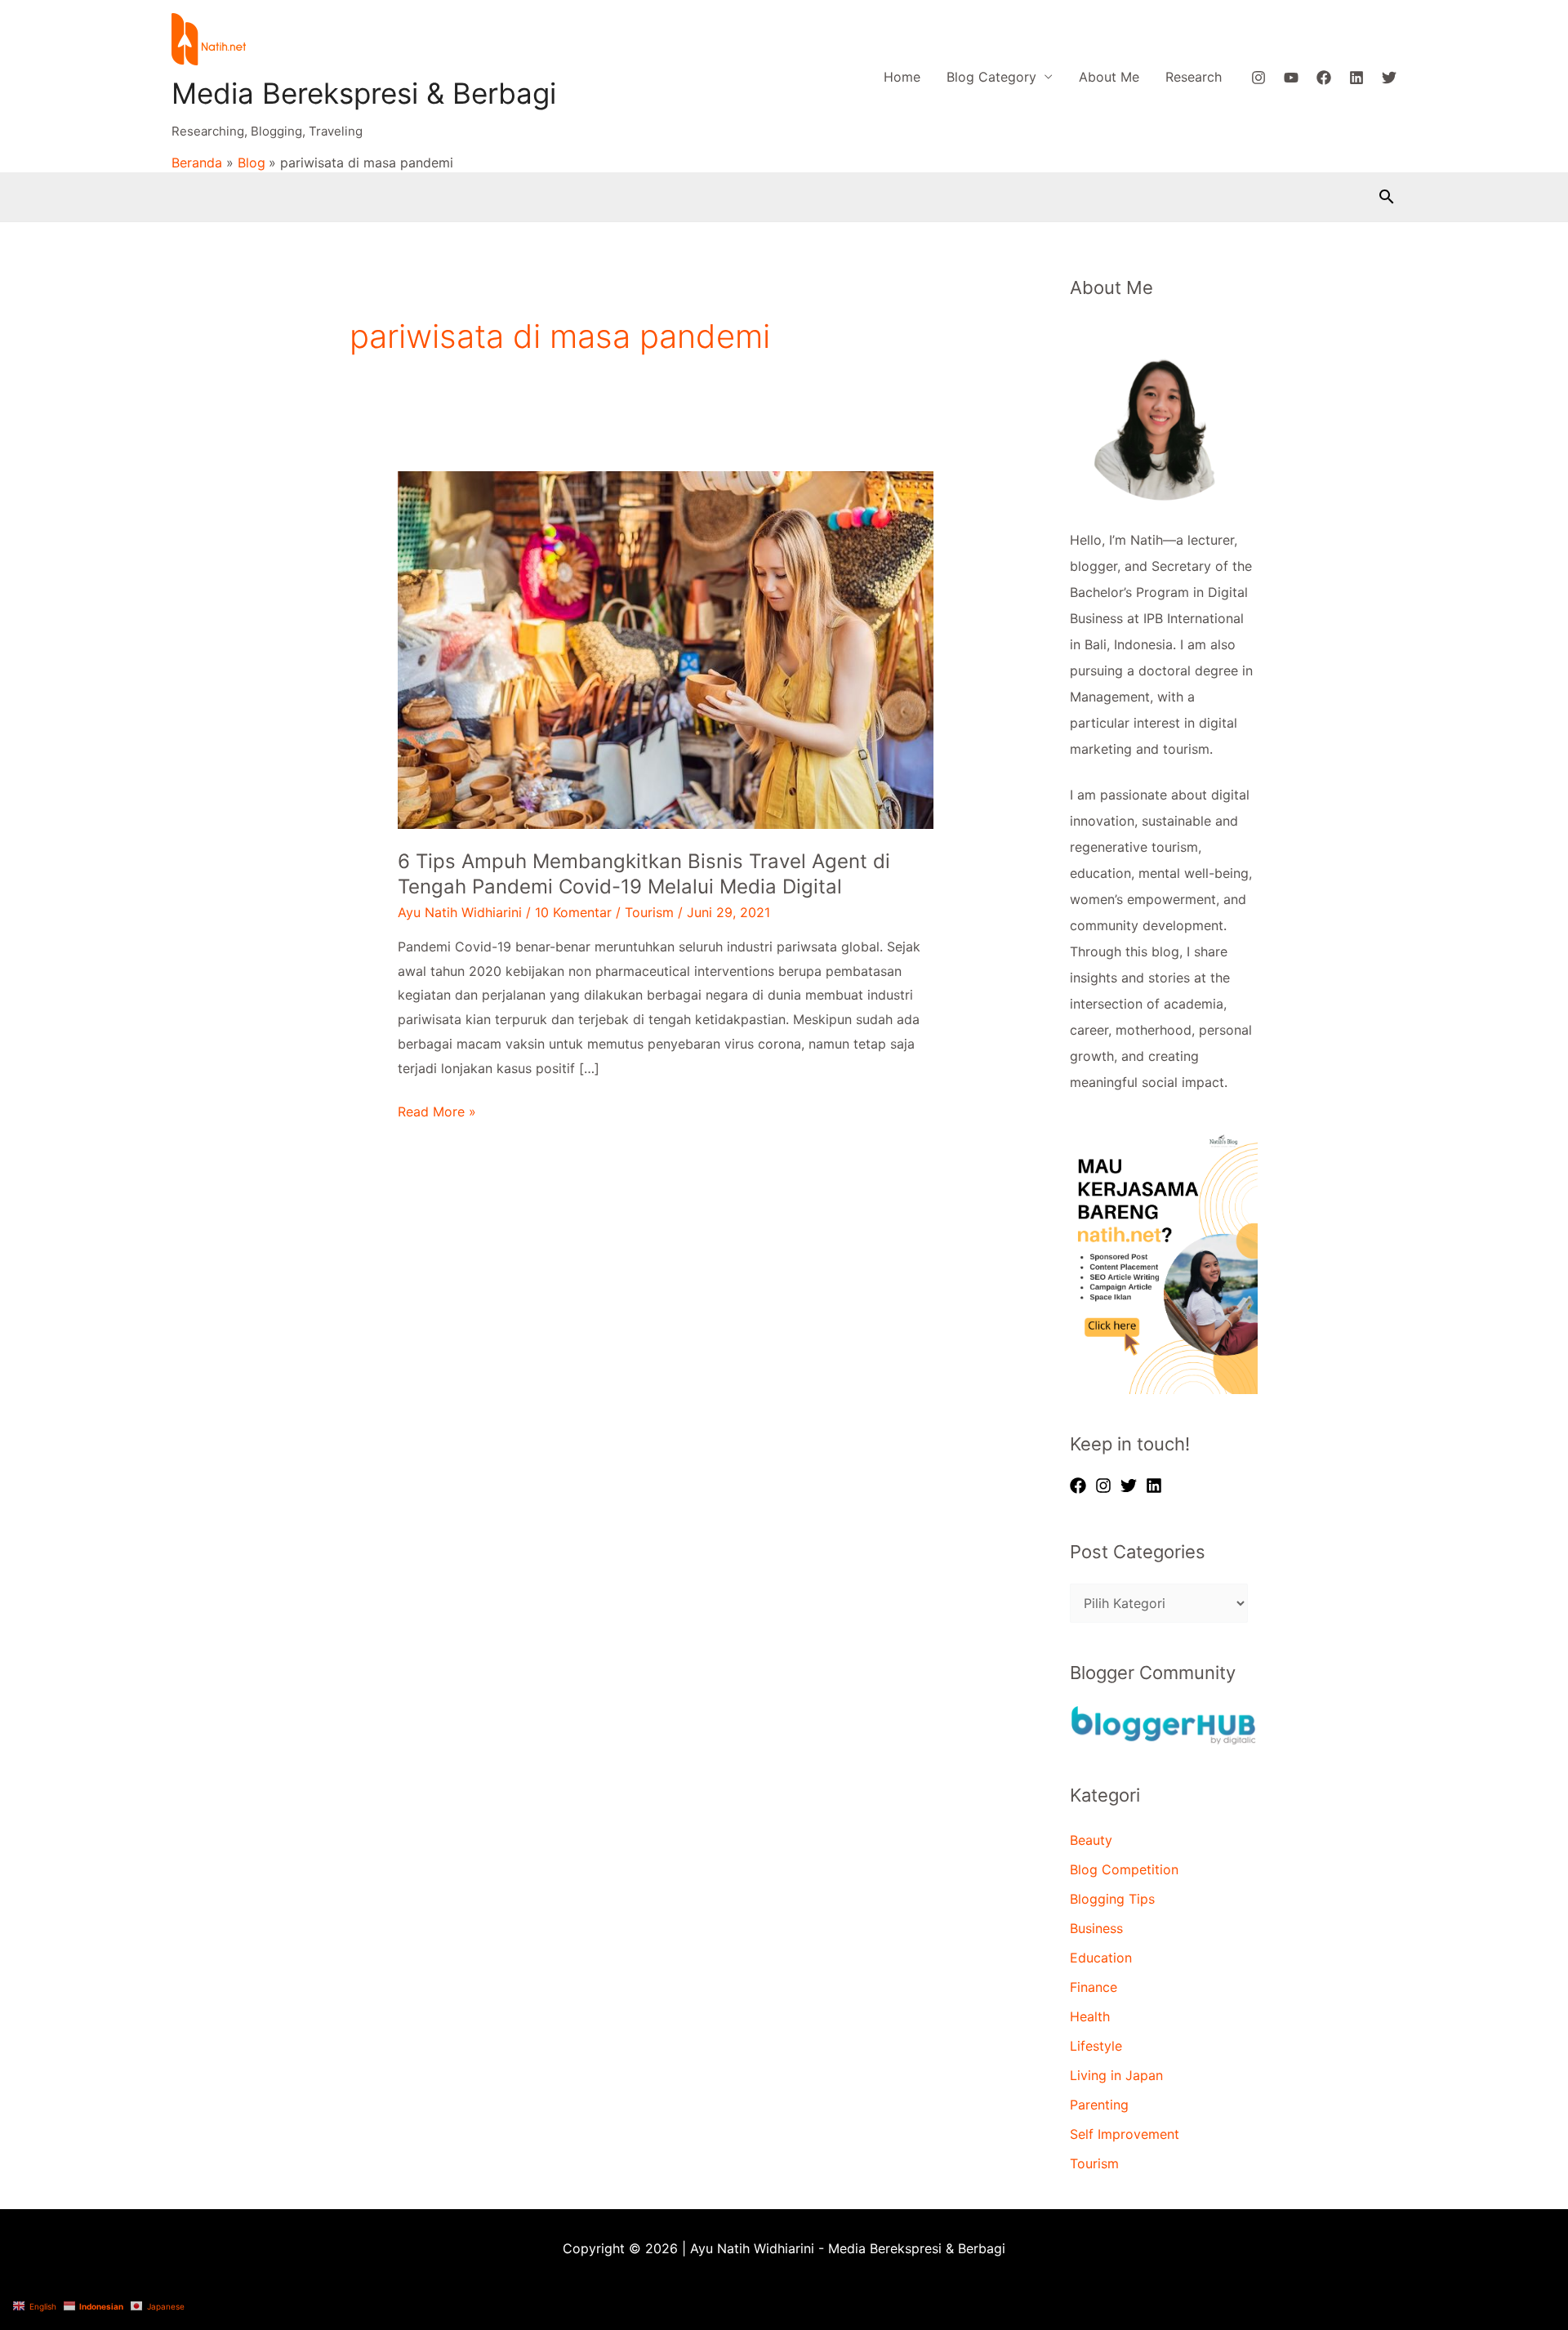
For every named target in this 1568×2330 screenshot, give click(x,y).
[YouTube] (1291, 78)
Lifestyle (1096, 2046)
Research (1194, 77)
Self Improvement (1125, 2134)
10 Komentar (573, 912)
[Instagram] (1258, 78)
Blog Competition (1124, 1869)
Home (902, 77)
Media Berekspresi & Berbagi (364, 93)
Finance (1094, 1987)
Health (1090, 2016)
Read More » (437, 1112)
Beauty (1091, 1840)
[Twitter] (1389, 78)
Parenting (1099, 2105)
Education (1101, 1958)
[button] (1387, 196)
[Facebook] (1324, 78)
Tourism (649, 912)
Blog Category (991, 77)
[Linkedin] (1356, 78)
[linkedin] (1156, 1486)
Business (1096, 1928)
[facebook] (1080, 1486)
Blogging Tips (1112, 1899)
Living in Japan (1116, 2075)
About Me (1109, 77)
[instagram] (1106, 1486)
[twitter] (1131, 1486)
